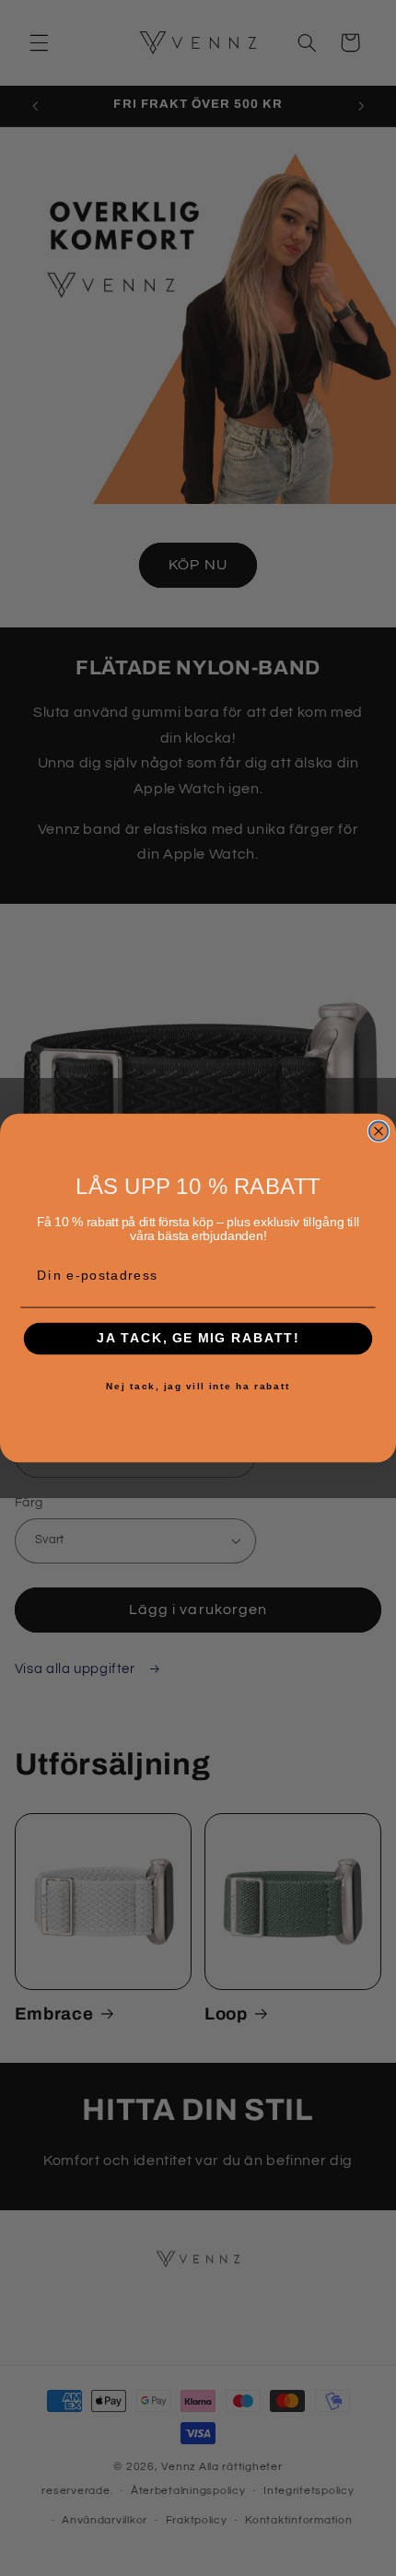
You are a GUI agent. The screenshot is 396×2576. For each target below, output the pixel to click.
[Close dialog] (379, 1131)
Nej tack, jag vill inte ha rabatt (198, 1387)
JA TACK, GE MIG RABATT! (198, 1339)
